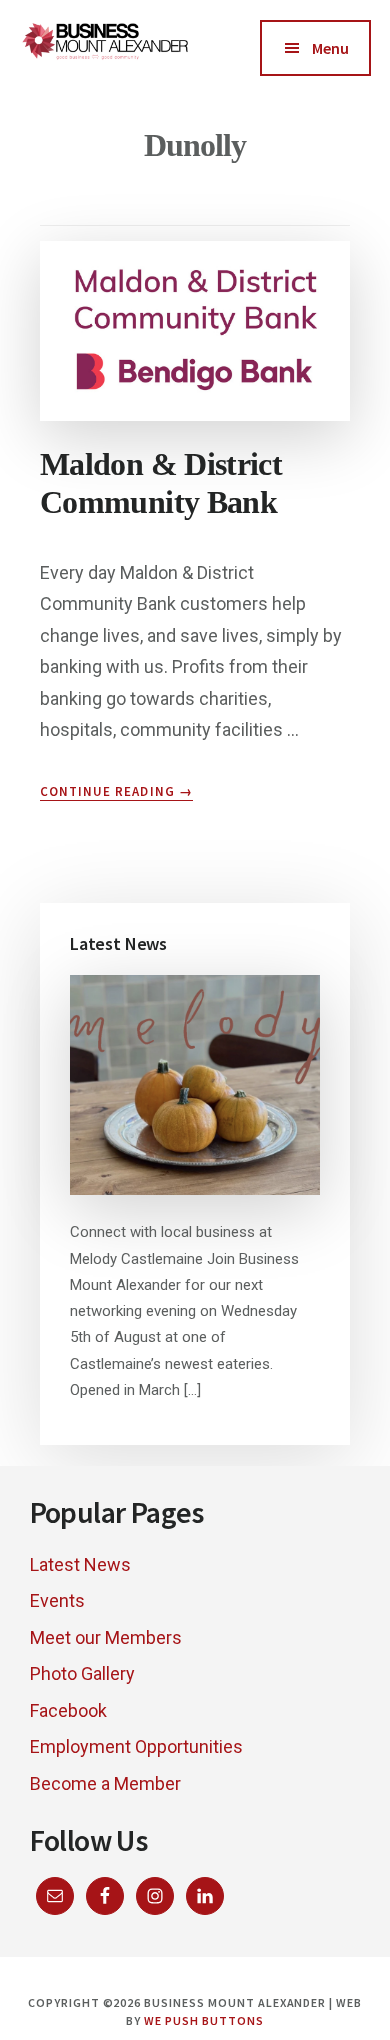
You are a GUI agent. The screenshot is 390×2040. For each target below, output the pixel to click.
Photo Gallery (82, 1673)
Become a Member (105, 1783)
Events (57, 1600)
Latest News (80, 1564)
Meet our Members (106, 1637)
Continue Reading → (116, 792)
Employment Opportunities (136, 1746)
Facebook (68, 1710)
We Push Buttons (203, 2020)
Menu (330, 48)
